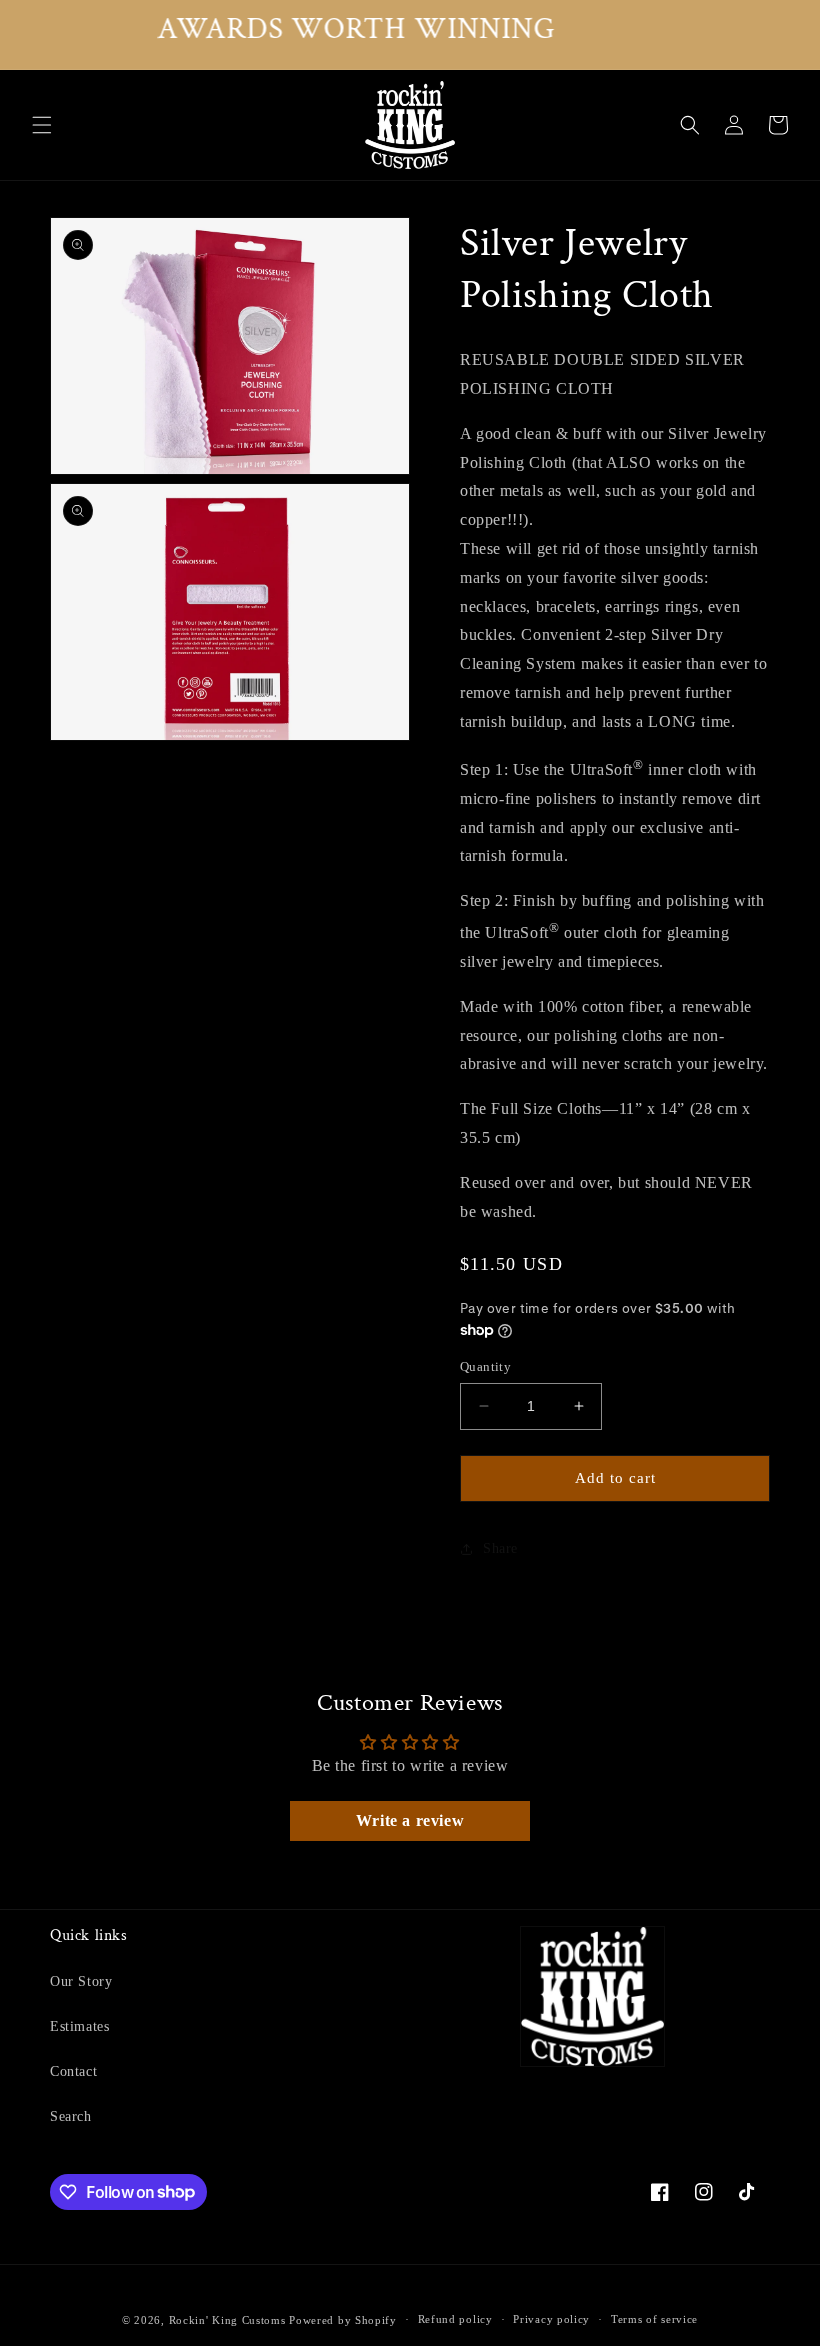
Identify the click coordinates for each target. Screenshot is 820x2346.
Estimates (79, 2026)
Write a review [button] (410, 1820)
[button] (42, 125)
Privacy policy (551, 2319)
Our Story (81, 1981)
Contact (73, 2071)
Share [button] (500, 1548)
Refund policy (455, 2319)
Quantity (485, 1366)
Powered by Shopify (343, 2320)
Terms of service (654, 2319)
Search (71, 2116)
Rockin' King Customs (227, 2320)
